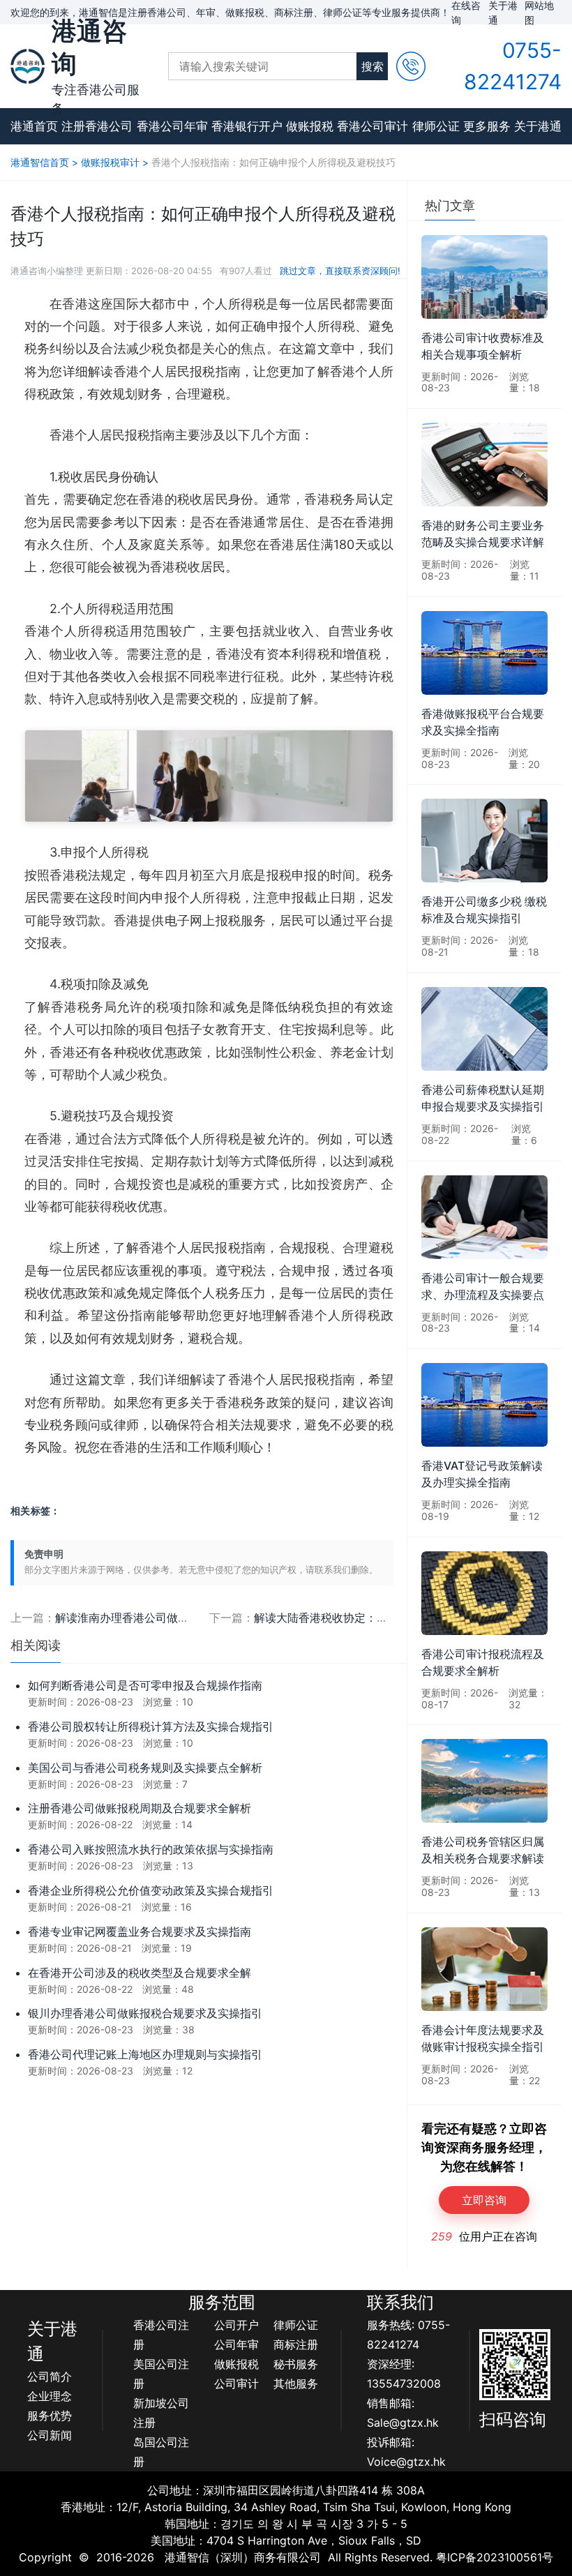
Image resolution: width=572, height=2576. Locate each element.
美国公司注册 (161, 2374)
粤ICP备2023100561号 (495, 2557)
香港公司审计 (372, 126)
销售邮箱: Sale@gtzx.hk (403, 2413)
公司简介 (50, 2377)
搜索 (372, 66)
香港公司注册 (161, 2335)
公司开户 (236, 2325)
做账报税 (310, 126)
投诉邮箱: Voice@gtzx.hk (406, 2452)
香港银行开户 (247, 126)
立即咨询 (484, 2200)
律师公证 (436, 126)
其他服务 (296, 2383)
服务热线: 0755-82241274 (408, 2335)
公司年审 (236, 2344)
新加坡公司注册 (161, 2413)
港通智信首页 (40, 162)
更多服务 (487, 126)
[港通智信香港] (28, 66)
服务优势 (50, 2416)
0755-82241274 (513, 66)
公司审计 (236, 2383)
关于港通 (538, 126)
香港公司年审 (172, 126)
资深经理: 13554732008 (404, 2374)
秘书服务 (296, 2364)
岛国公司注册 (161, 2452)
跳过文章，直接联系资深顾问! (340, 271)
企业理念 (50, 2396)
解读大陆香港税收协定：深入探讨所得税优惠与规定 (382, 1618)
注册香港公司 (97, 126)
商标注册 (296, 2344)
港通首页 (34, 126)
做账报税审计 (110, 162)
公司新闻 (50, 2435)
